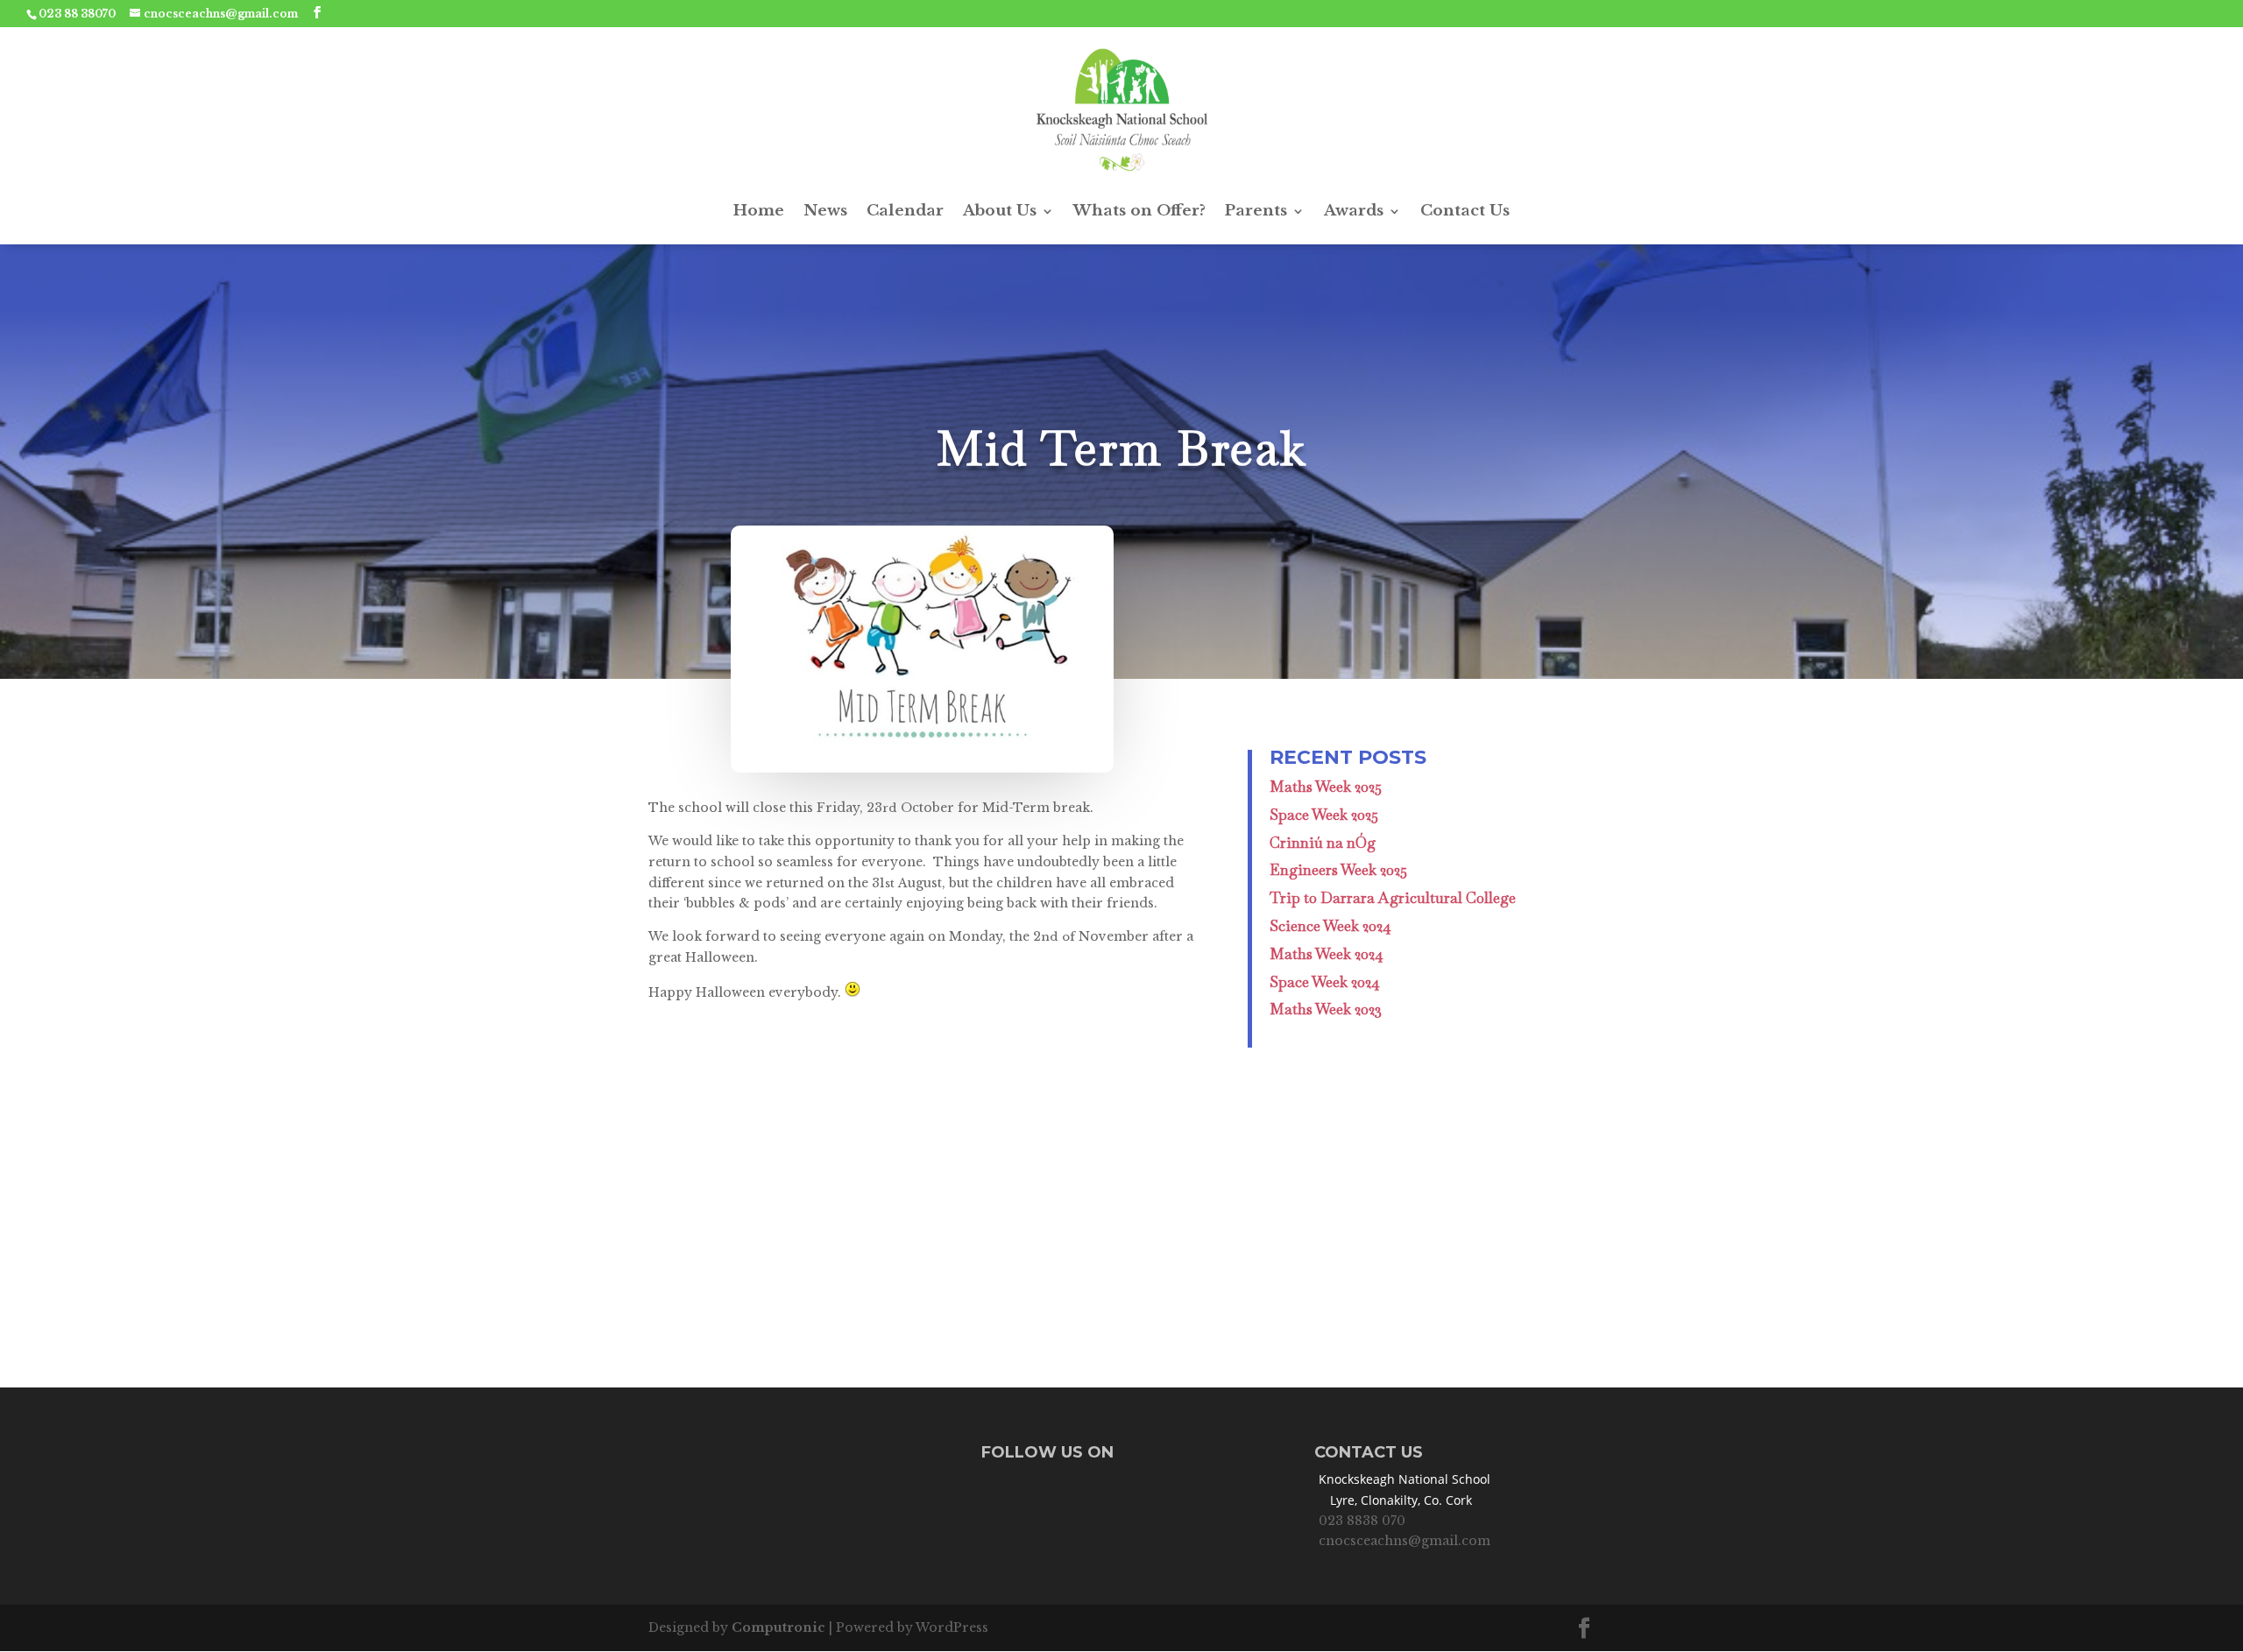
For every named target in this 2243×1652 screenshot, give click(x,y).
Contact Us (1465, 211)
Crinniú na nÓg (1323, 843)
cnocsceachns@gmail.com (1405, 1541)
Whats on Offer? (1139, 211)
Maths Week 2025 (1326, 787)
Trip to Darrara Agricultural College (1393, 898)
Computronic (778, 1627)
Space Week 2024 (1325, 982)
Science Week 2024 (1330, 926)
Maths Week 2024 (1327, 954)
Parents (1256, 211)
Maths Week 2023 (1326, 1009)
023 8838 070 (1362, 1521)
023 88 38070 (77, 14)
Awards (1354, 211)
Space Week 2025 (1324, 815)
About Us (1000, 211)
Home (759, 211)
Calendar (905, 211)
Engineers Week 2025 (1338, 870)
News (825, 211)
